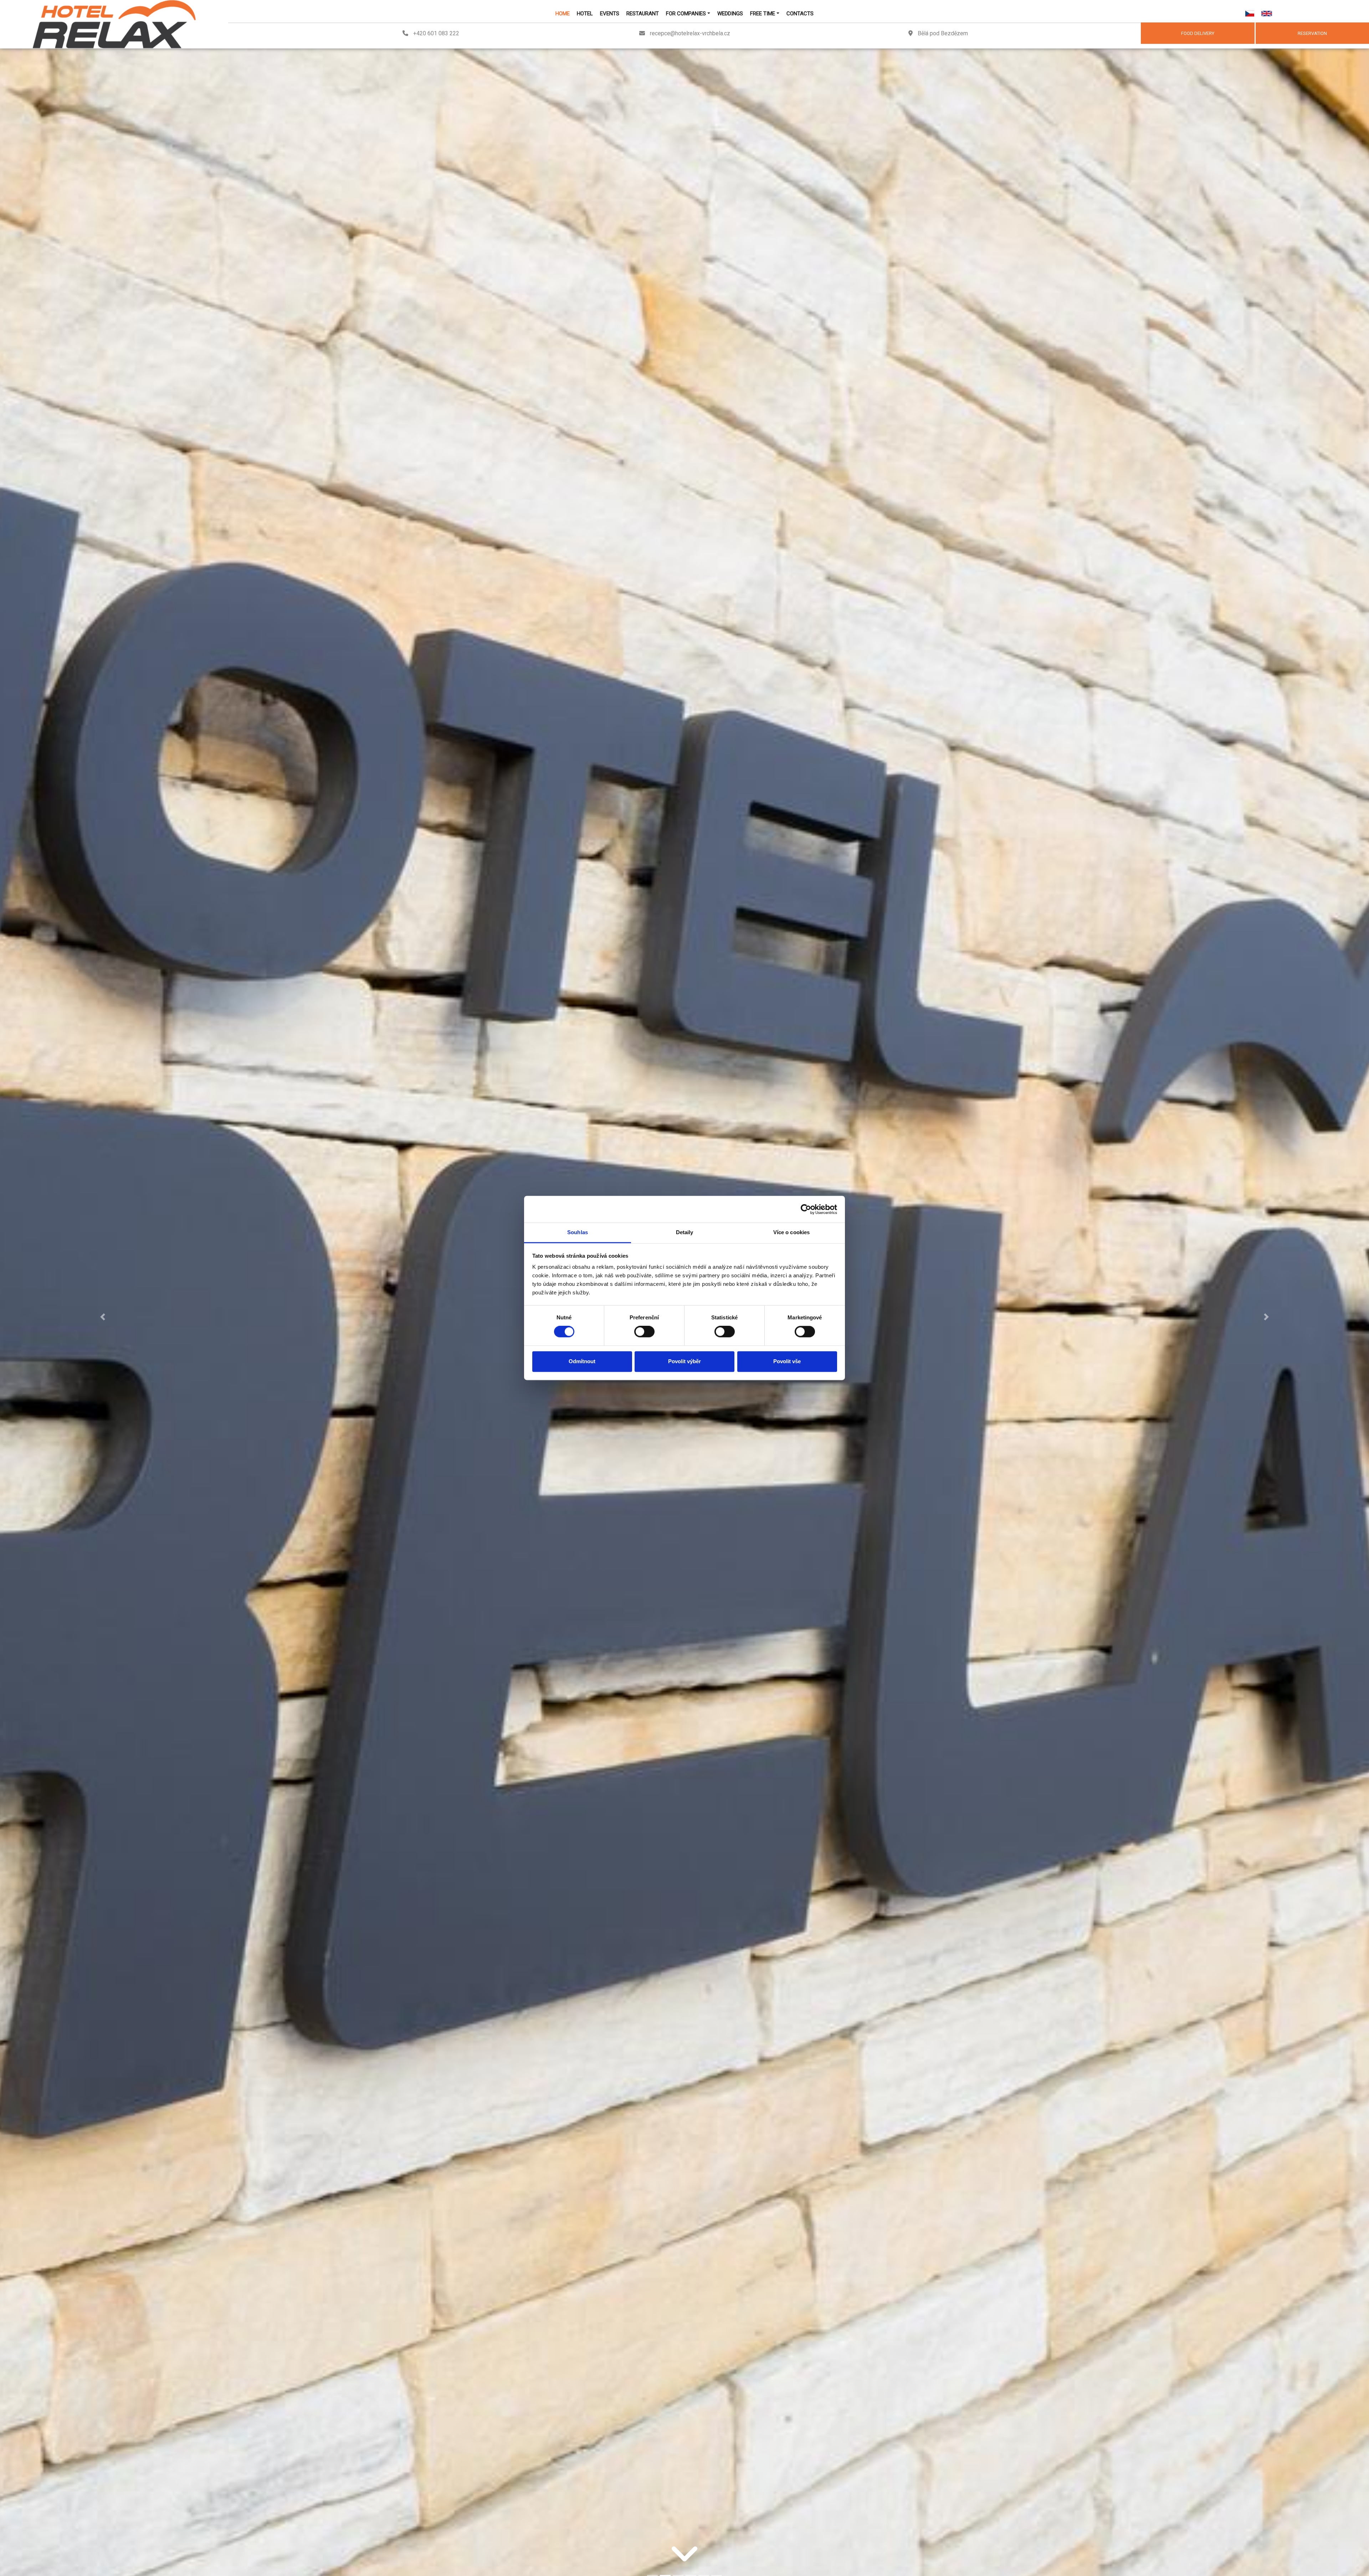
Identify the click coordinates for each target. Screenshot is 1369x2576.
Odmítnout (582, 1361)
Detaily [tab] (685, 1232)
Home (563, 14)
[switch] (644, 1332)
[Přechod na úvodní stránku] (114, 24)
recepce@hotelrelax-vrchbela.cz (690, 33)
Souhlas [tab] (578, 1232)
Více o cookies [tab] (791, 1232)
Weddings (730, 14)
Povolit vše (787, 1361)
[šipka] (684, 2565)
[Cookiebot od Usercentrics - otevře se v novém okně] (806, 1209)
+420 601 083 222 (436, 33)
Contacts (800, 14)
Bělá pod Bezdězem (943, 33)
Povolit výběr (684, 1361)
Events (610, 14)
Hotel (585, 14)
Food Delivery (1198, 33)
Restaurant (643, 14)
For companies (686, 14)
